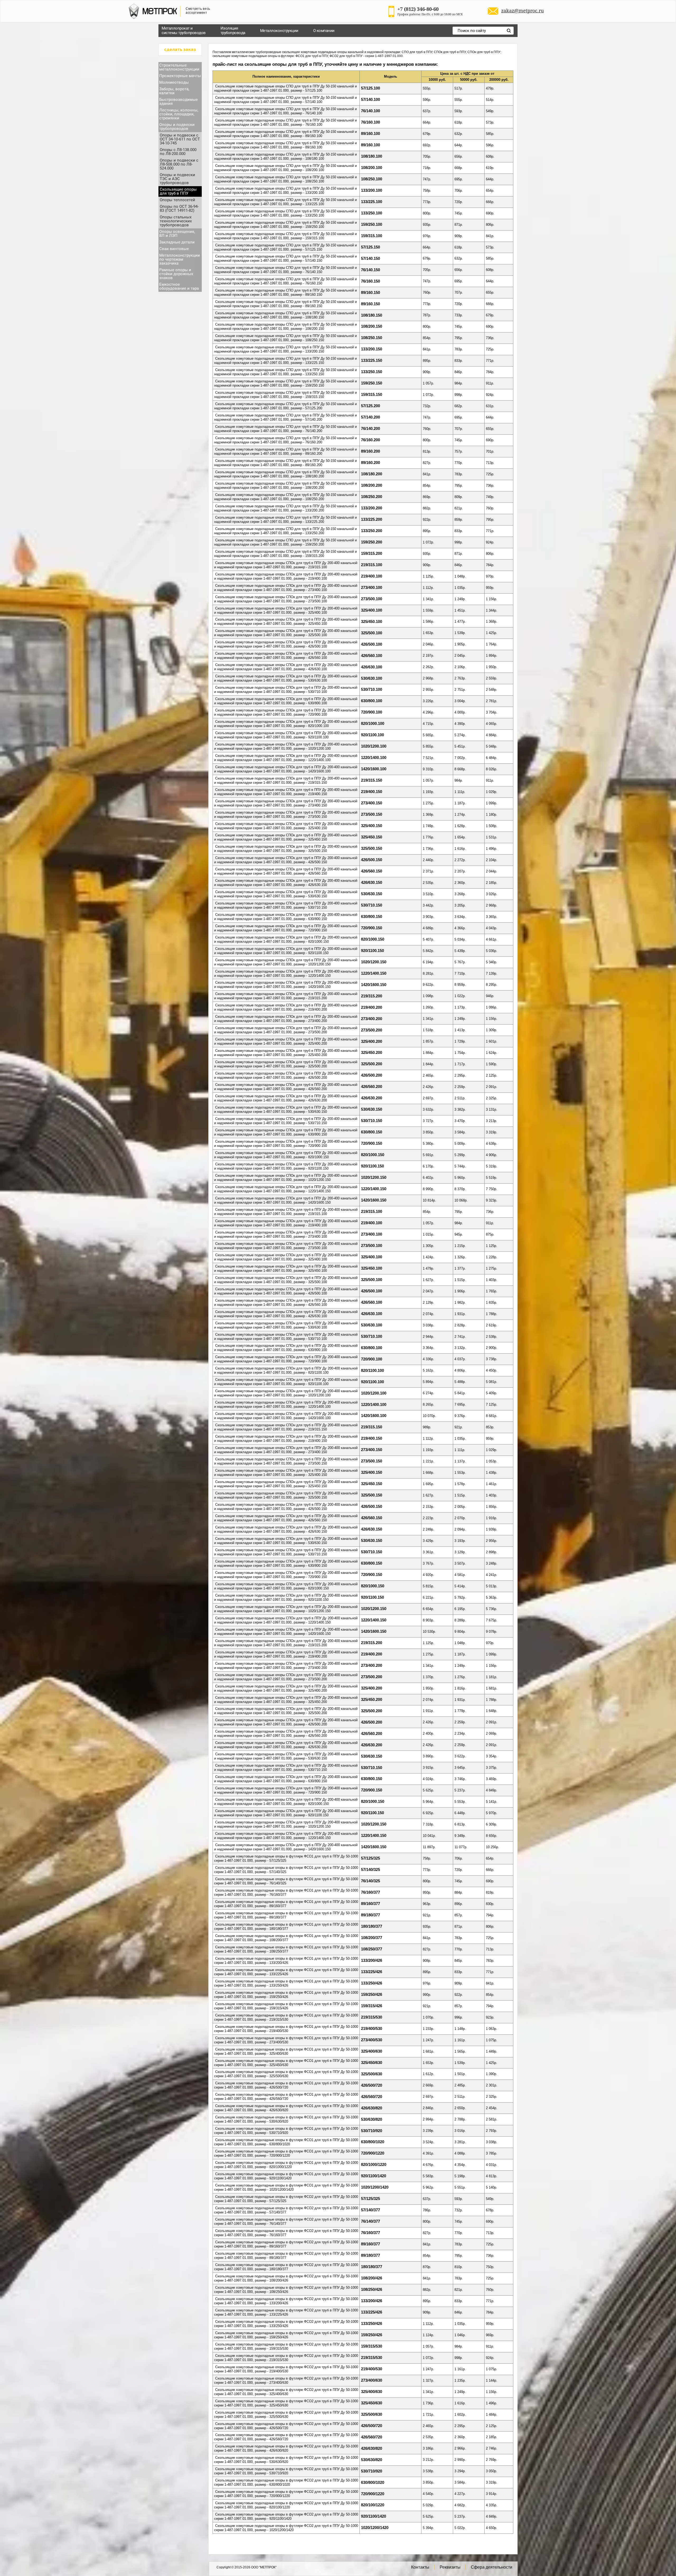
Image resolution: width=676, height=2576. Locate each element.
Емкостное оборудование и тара (179, 286)
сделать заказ (180, 50)
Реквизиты (450, 2567)
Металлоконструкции (279, 31)
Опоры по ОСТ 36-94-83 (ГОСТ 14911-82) (179, 208)
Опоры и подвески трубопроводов (177, 127)
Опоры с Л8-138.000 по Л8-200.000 (178, 152)
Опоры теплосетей (177, 200)
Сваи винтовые (174, 249)
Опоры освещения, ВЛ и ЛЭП (177, 234)
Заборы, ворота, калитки (174, 91)
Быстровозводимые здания (179, 102)
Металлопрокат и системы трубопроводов (184, 31)
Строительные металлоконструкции (179, 67)
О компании (324, 31)
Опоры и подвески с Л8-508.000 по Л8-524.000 (179, 164)
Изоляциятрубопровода (233, 31)
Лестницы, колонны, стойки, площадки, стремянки (179, 114)
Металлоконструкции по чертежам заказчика (180, 259)
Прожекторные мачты (180, 76)
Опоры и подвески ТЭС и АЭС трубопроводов (177, 179)
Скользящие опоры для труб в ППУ (178, 191)
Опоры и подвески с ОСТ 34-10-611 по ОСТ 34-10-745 (180, 139)
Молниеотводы (174, 82)
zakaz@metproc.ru (522, 11)
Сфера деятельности (492, 2567)
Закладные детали (177, 242)
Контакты (420, 2567)
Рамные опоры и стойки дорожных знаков (176, 274)
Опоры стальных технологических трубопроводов (176, 221)
